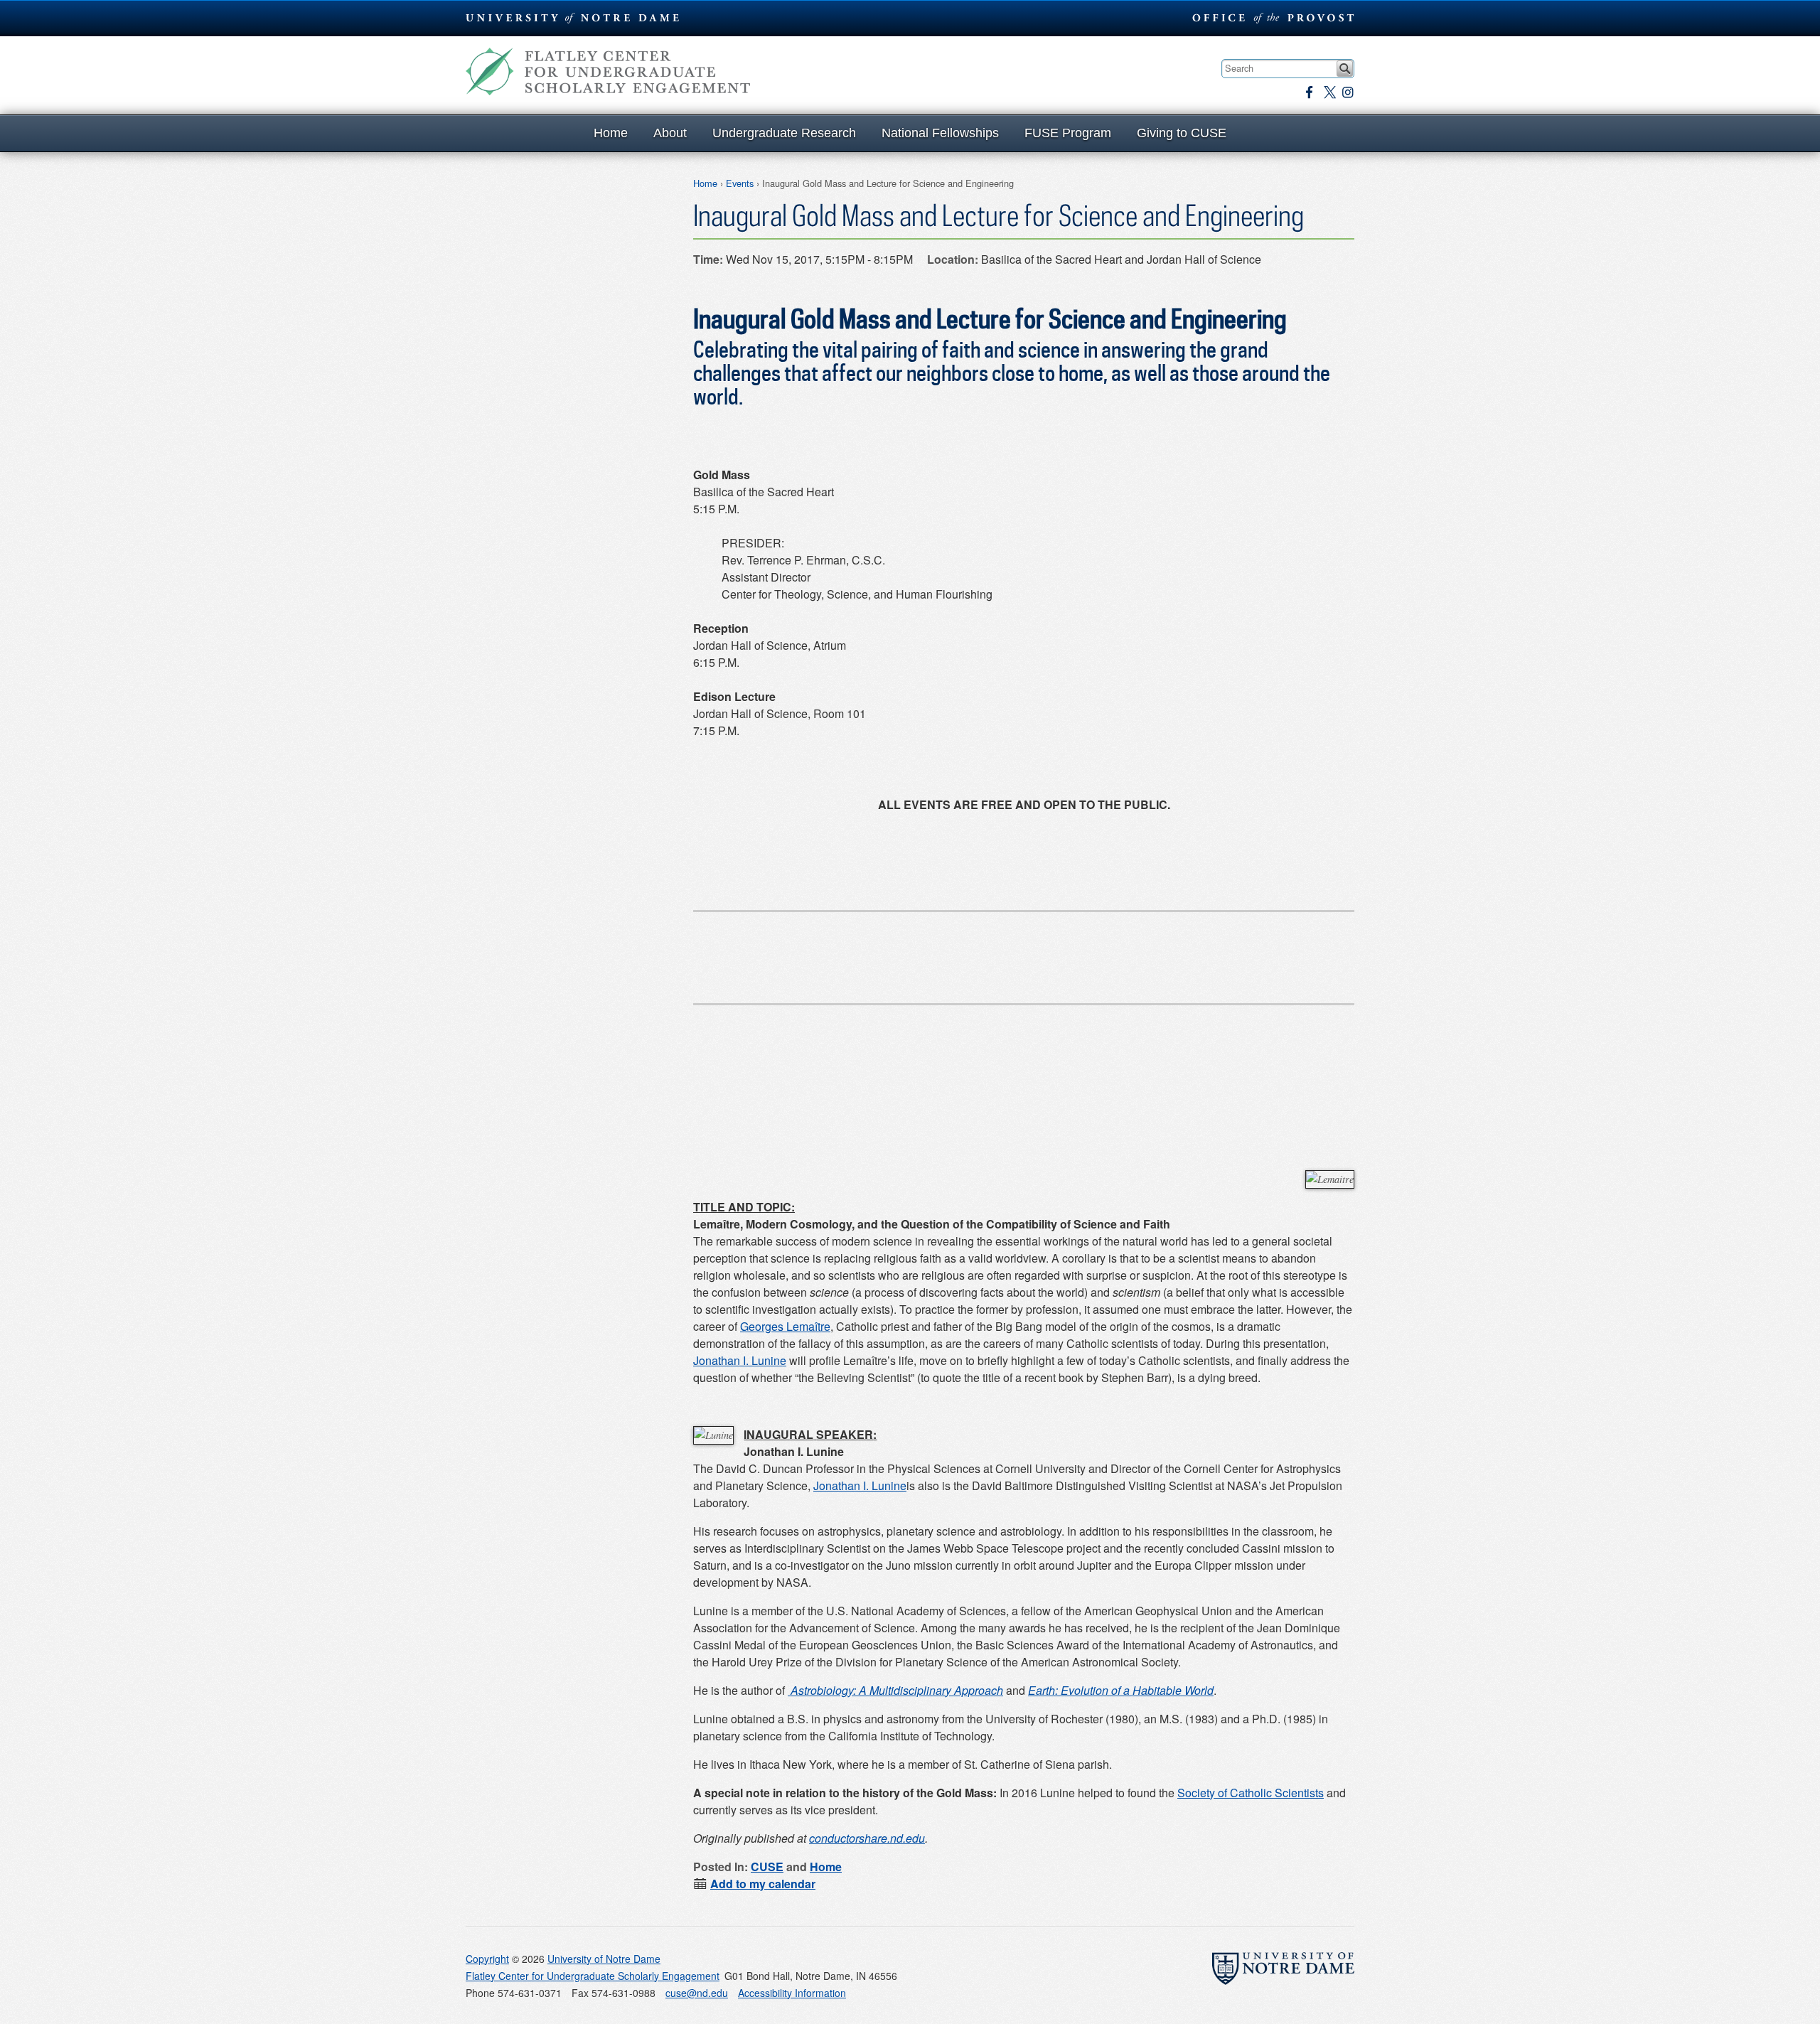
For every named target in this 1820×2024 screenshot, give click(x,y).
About (670, 133)
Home (611, 133)
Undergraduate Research (784, 133)
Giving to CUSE (1182, 133)
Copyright (487, 1959)
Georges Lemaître (785, 1326)
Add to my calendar (763, 1884)
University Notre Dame (573, 18)
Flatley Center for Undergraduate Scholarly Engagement (608, 71)
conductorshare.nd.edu (867, 1838)
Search (1345, 69)
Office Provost (1271, 18)
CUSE (767, 1867)
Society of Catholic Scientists (1251, 1793)
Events (740, 183)
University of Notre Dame (604, 1959)
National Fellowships (940, 133)
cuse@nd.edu (697, 1993)
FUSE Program (1068, 133)
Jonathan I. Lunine (740, 1360)
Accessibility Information (792, 1993)
